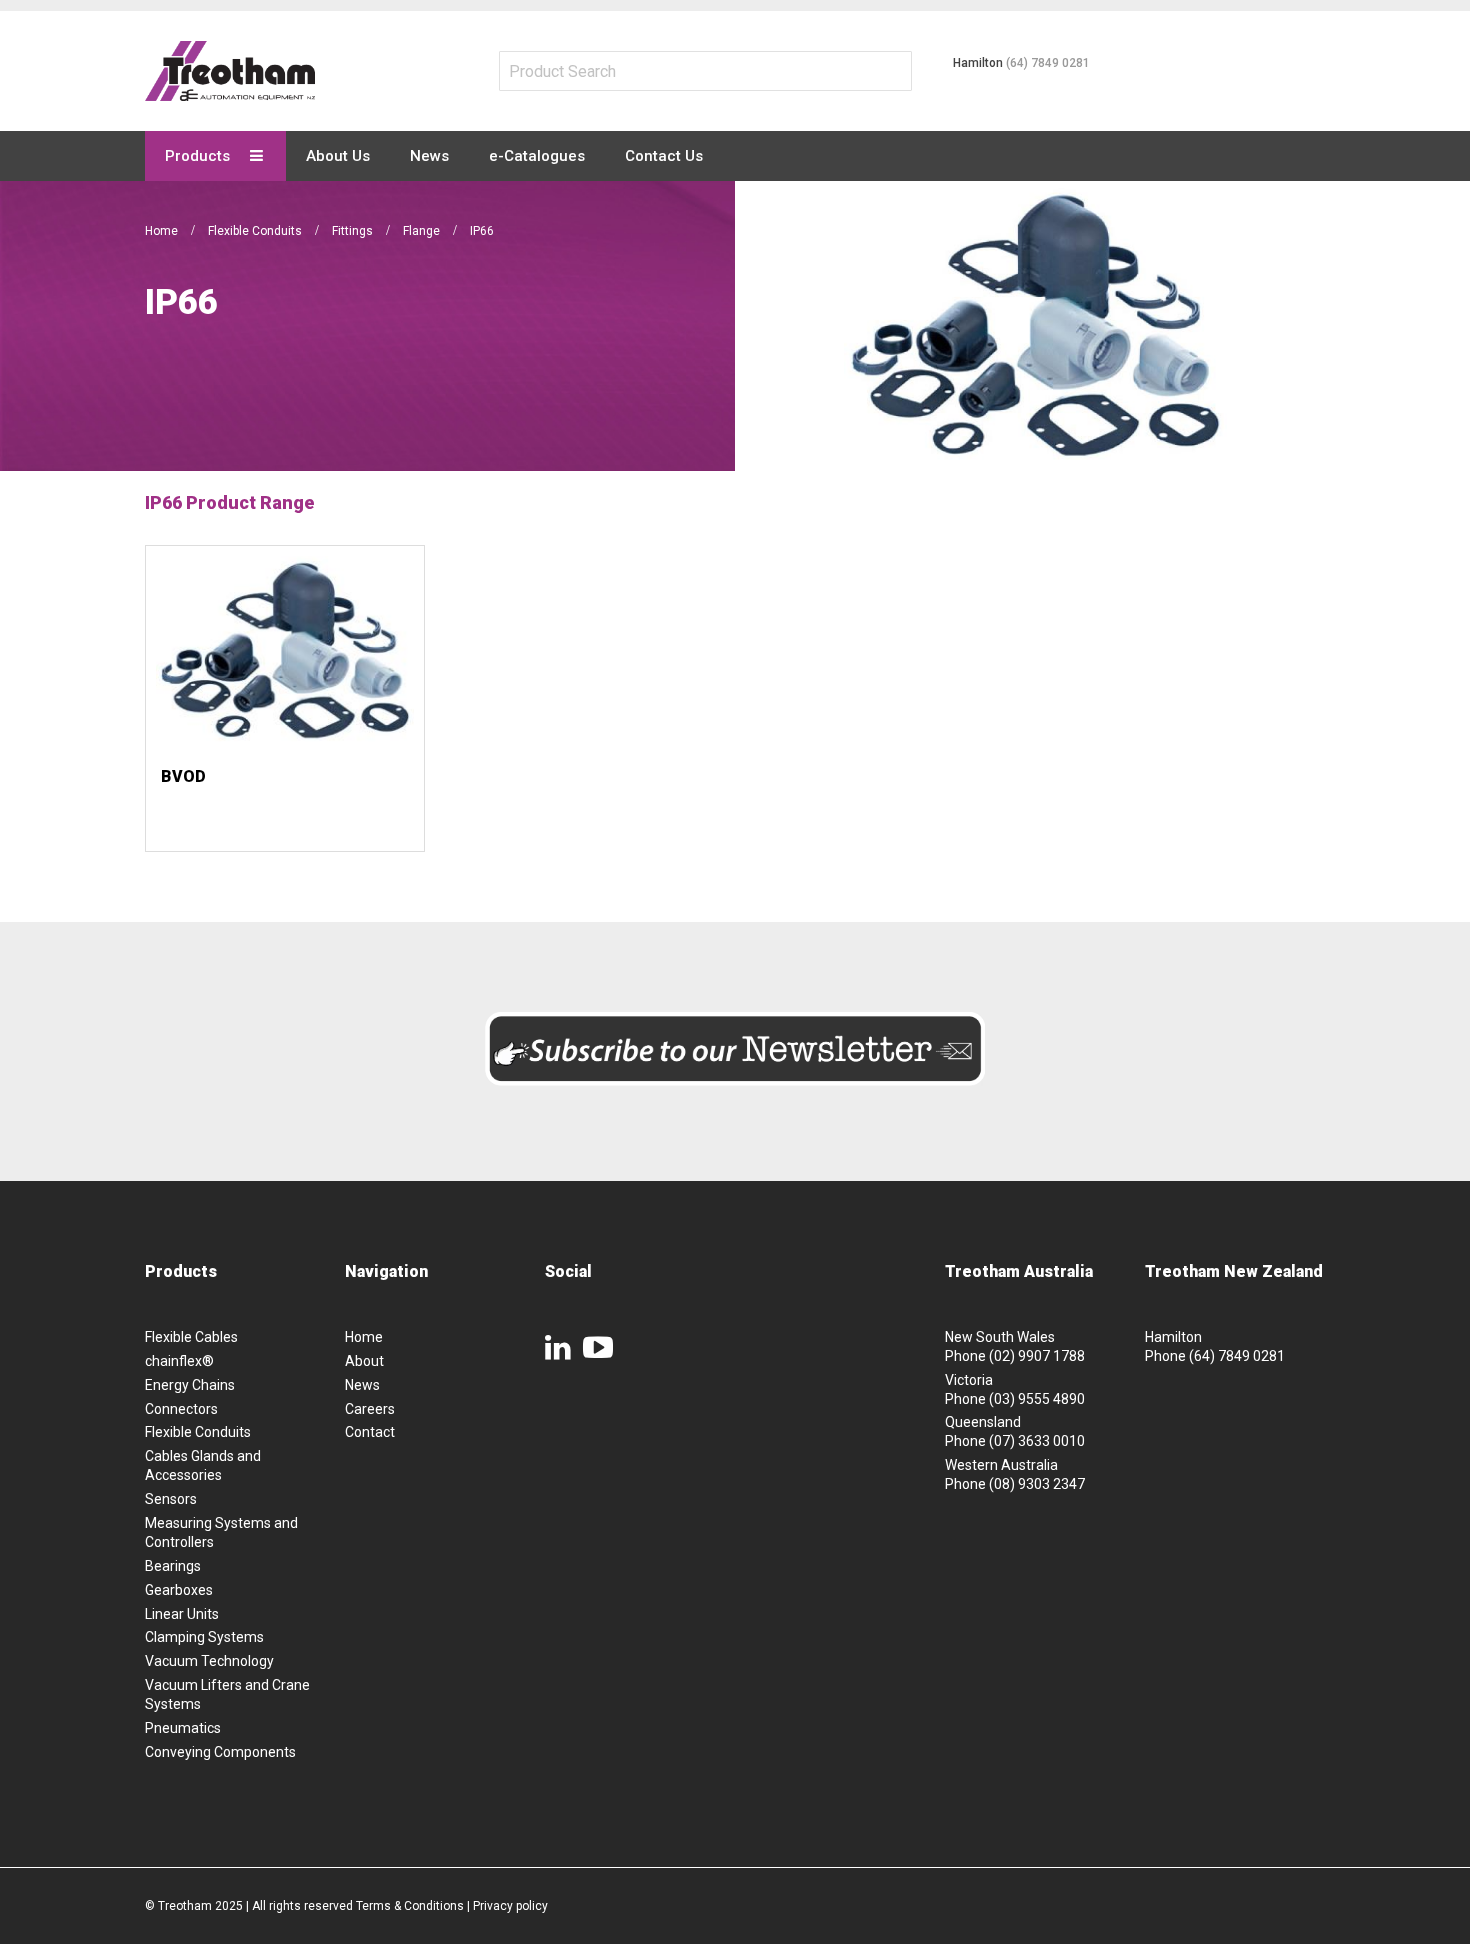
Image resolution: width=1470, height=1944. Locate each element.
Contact (370, 1432)
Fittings (354, 231)
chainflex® (179, 1361)
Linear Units (182, 1614)
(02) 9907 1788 (1037, 1356)
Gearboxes (179, 1590)
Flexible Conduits (256, 231)
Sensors (171, 1499)
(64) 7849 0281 (1048, 63)
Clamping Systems (204, 1637)
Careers (370, 1409)
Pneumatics (183, 1728)
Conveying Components (220, 1752)
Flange (423, 231)
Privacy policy (510, 1906)
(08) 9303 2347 (1037, 1484)
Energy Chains (190, 1385)
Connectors (181, 1409)
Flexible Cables (191, 1337)
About (364, 1361)
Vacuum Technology (209, 1661)
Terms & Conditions (410, 1906)
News (362, 1385)
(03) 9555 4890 (1037, 1399)
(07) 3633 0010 (1037, 1441)
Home (163, 231)
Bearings (173, 1566)
